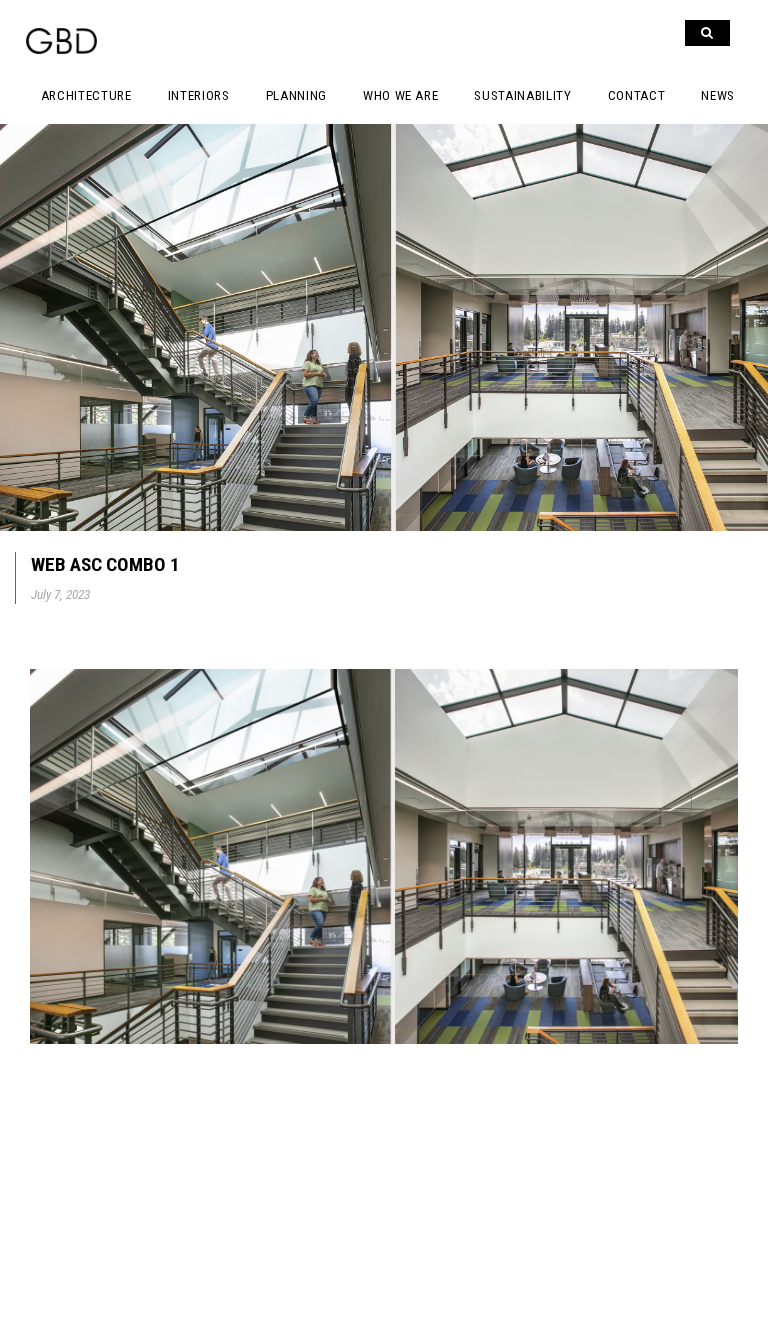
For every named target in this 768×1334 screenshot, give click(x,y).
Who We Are (401, 95)
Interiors (199, 95)
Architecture (86, 95)
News (718, 95)
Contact (637, 95)
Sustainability (522, 95)
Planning (296, 95)
